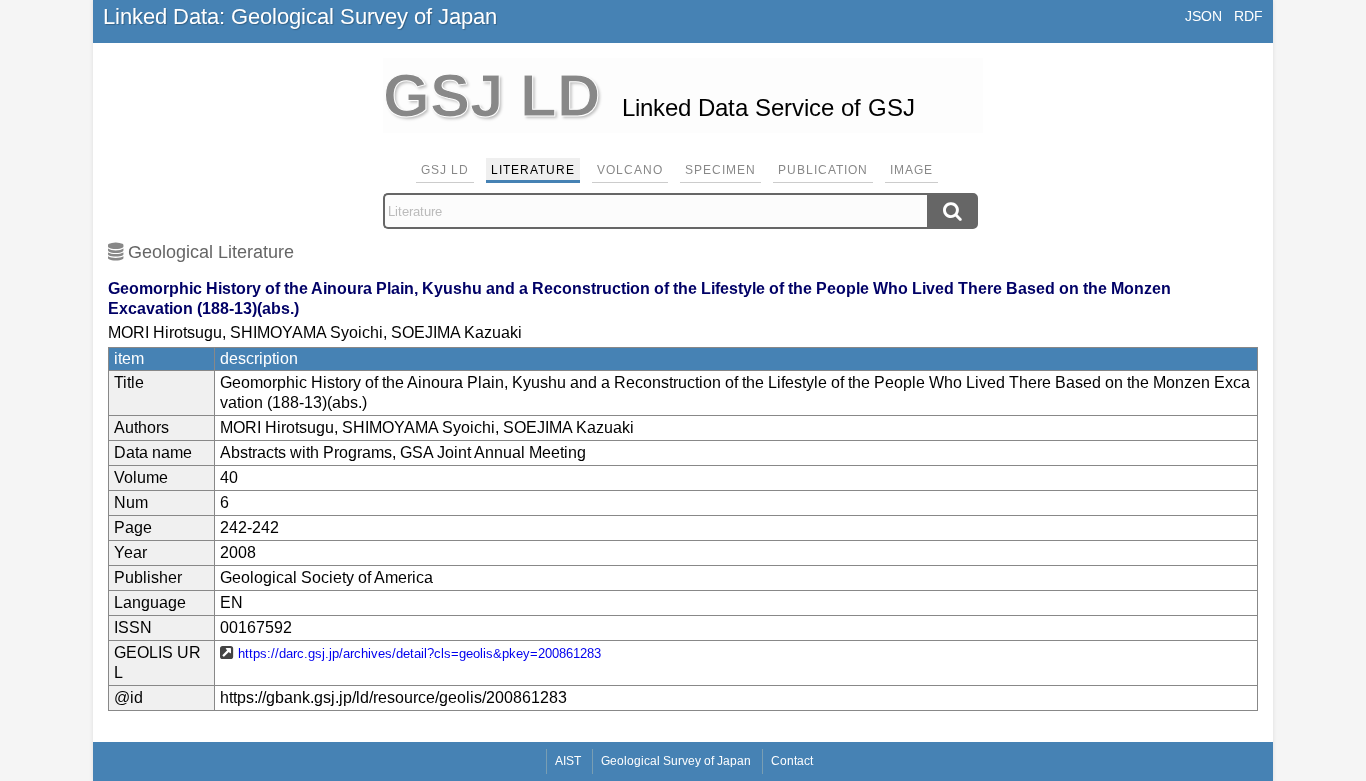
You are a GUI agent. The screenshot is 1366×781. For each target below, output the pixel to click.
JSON (1203, 16)
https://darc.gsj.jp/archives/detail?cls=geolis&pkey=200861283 (419, 653)
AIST (568, 761)
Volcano (630, 170)
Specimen (720, 170)
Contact (792, 761)
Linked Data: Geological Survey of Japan (300, 16)
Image (911, 170)
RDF (1248, 16)
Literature (533, 170)
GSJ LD (445, 170)
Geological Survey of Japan (676, 761)
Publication (823, 170)
